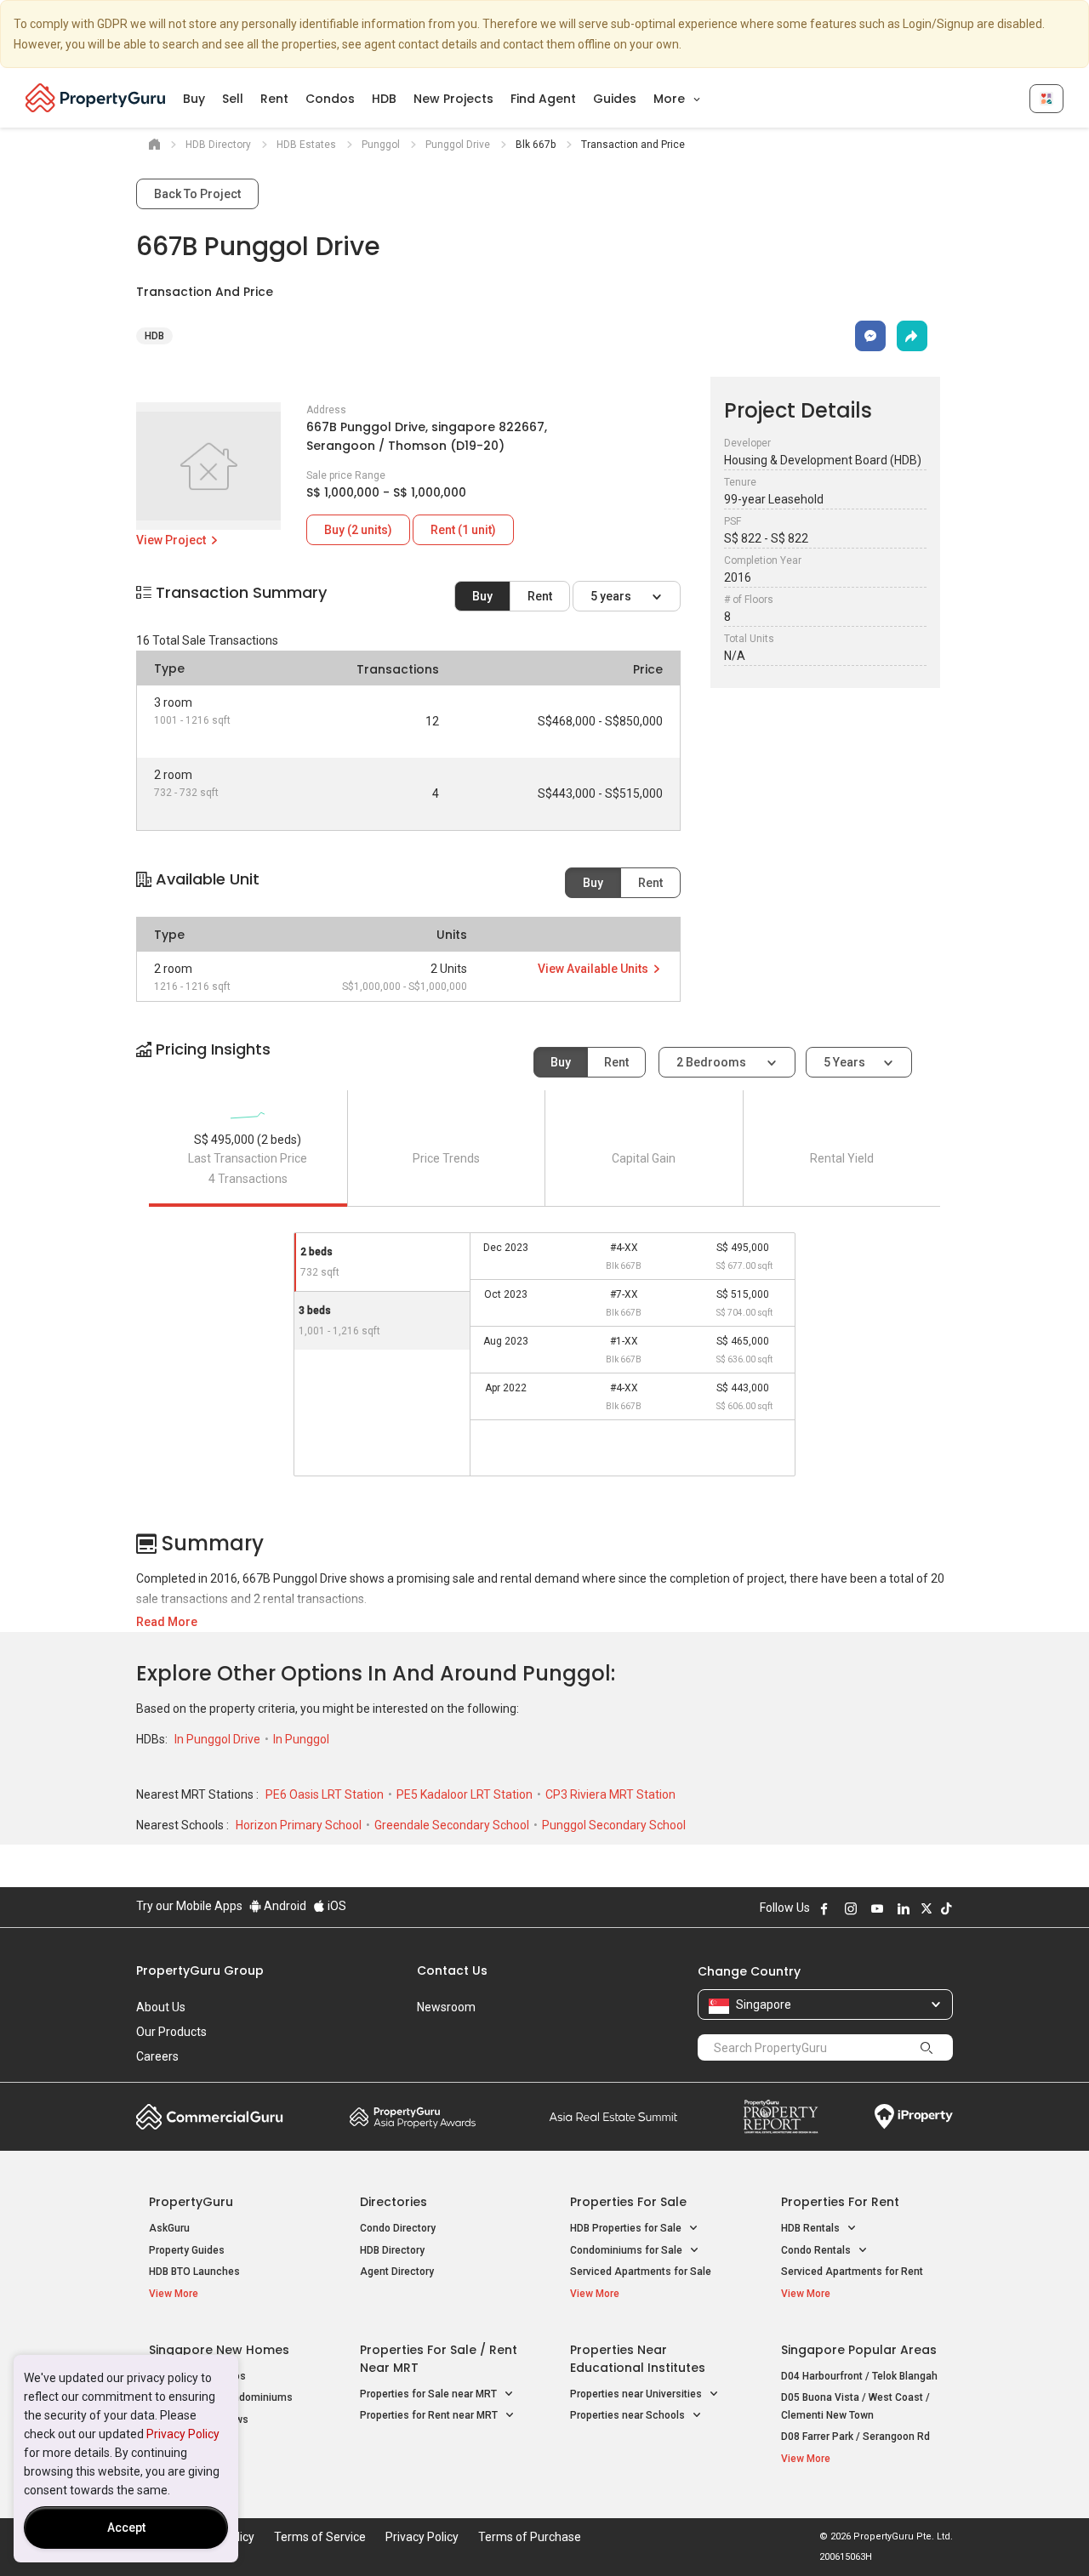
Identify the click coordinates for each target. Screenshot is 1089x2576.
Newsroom (446, 2007)
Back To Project (197, 194)
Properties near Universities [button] (637, 2394)
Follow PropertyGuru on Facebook (824, 1908)
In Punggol (301, 1739)
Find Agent (543, 99)
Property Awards (413, 2117)
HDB (384, 99)
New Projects (453, 99)
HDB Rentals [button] (812, 2228)
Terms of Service (320, 2537)
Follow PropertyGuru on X (927, 1908)
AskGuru (169, 2228)
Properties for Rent (840, 2202)
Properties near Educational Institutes (638, 2359)
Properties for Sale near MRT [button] (430, 2394)
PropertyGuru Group (200, 1970)
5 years (612, 596)
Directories (393, 2202)
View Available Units (594, 969)
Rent (274, 99)
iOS (336, 1906)
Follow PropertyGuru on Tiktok (946, 1908)
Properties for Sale (628, 2202)
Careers (157, 2056)
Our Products (171, 2032)
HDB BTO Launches (194, 2272)
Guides (615, 99)
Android (284, 1906)
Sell (233, 99)
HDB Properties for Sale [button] (627, 2228)
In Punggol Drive (219, 1739)
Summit (613, 2117)
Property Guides (187, 2250)
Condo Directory (398, 2228)
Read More (167, 1622)
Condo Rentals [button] (817, 2250)
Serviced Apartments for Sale (641, 2272)
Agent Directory (397, 2272)
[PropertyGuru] (96, 98)
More (671, 99)
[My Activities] (1046, 99)
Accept (126, 2528)
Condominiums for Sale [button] (627, 2250)
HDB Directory (392, 2250)
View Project (172, 540)
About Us (161, 2007)
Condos (330, 99)
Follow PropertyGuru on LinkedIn (904, 1908)
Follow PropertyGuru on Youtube (877, 1908)
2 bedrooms (713, 1062)
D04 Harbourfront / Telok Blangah (859, 2376)
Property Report (781, 2117)
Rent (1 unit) (463, 530)
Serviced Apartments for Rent (852, 2272)
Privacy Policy (183, 2434)
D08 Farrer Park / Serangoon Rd (855, 2437)
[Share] (912, 336)
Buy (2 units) (358, 530)
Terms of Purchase (530, 2537)
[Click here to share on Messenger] (870, 336)
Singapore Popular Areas (859, 2350)
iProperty (914, 2117)
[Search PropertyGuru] (927, 2047)
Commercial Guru (210, 2117)
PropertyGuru (191, 2202)
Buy (194, 99)
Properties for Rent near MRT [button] (430, 2415)
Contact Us (452, 1970)
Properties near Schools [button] (629, 2415)
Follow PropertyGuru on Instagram (851, 1908)
